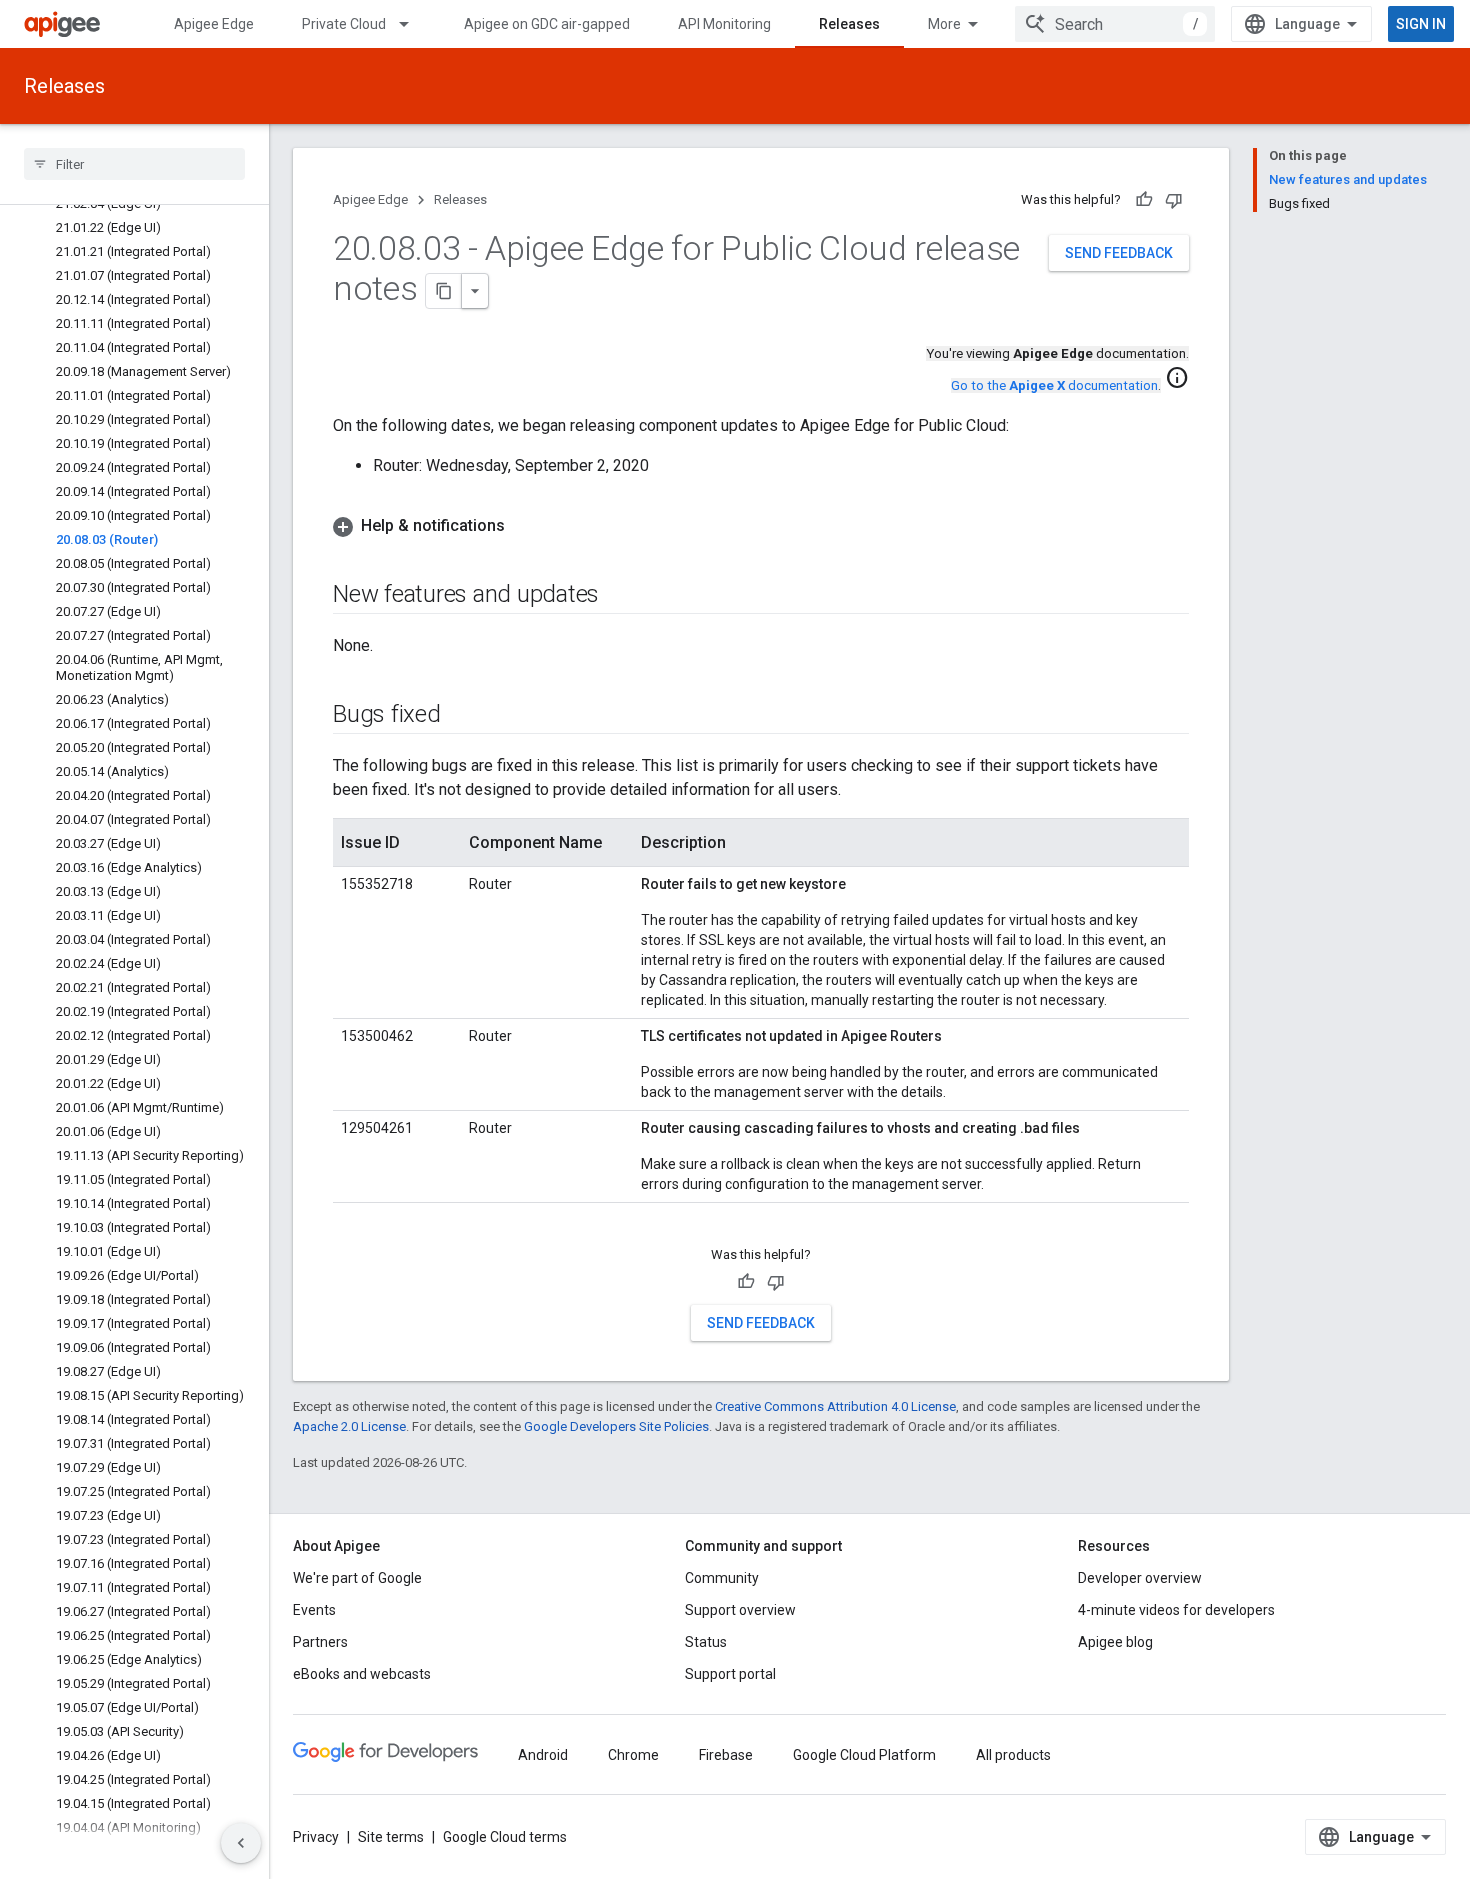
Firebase (726, 1755)
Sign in (1421, 24)
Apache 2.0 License (349, 1426)
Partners (320, 1642)
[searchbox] (134, 164)
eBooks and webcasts (362, 1674)
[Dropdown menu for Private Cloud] (413, 24)
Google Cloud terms (505, 1837)
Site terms (391, 1837)
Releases (849, 24)
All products (1013, 1755)
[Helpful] (1144, 200)
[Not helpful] (1174, 200)
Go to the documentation (1054, 385)
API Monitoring (724, 24)
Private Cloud (344, 24)
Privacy (316, 1837)
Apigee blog (1115, 1642)
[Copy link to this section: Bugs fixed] (461, 716)
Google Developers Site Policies (616, 1426)
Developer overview (1140, 1578)
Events (314, 1610)
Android (543, 1755)
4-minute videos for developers (1176, 1610)
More (944, 24)
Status (706, 1642)
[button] (761, 526)
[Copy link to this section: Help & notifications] (525, 526)
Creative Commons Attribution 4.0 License (835, 1406)
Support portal (730, 1674)
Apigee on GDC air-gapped (547, 24)
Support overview (740, 1610)
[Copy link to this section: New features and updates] (619, 596)
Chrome (633, 1755)
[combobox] (1115, 24)
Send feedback (1119, 253)
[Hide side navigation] (241, 1843)
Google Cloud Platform (864, 1755)
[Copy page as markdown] (444, 291)
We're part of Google (357, 1578)
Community (722, 1578)
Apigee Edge (214, 24)
